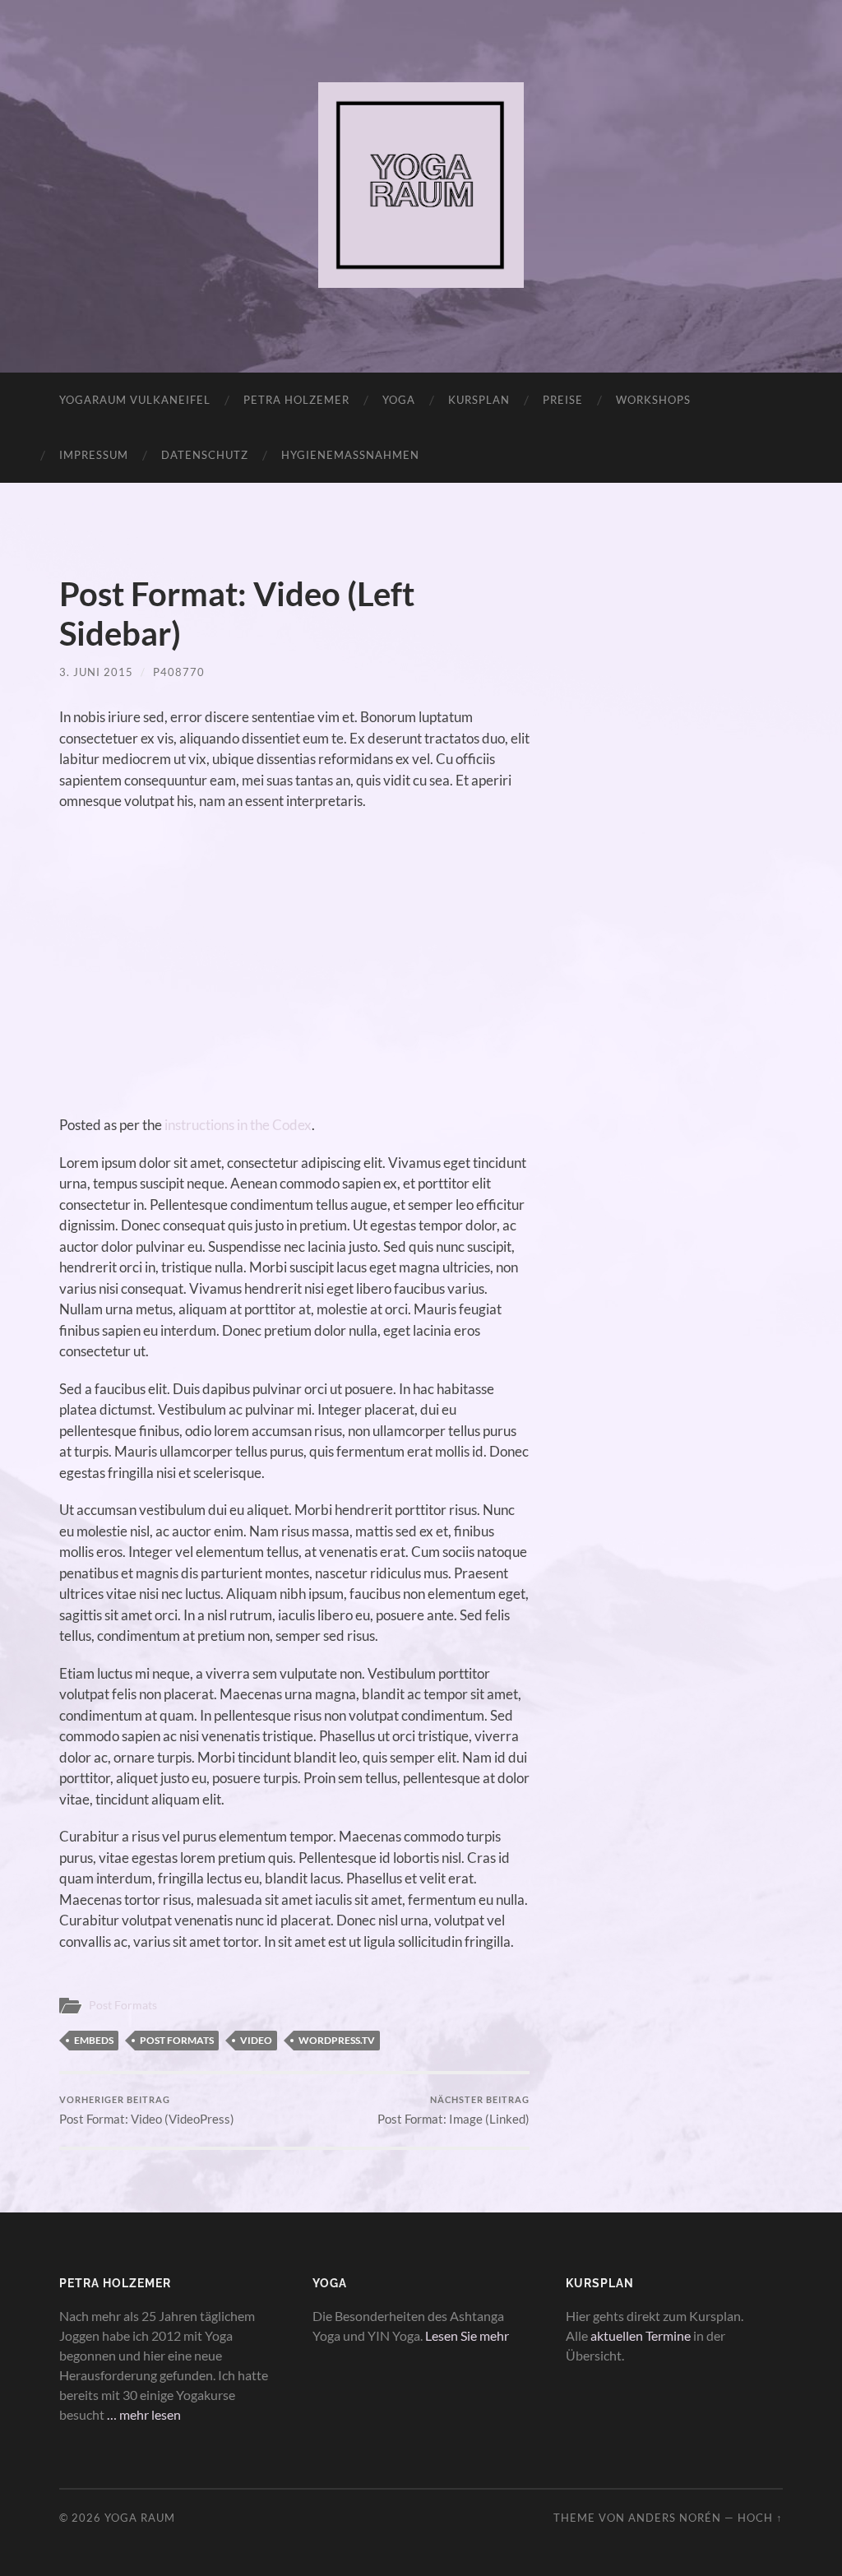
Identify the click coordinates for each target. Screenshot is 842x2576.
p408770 (179, 672)
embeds (94, 2040)
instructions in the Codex (238, 1125)
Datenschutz (205, 455)
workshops (653, 400)
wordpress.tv (337, 2040)
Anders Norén (675, 2518)
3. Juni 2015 (96, 672)
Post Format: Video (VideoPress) (147, 2110)
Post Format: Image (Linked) (453, 2110)
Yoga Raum (140, 2518)
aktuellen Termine (641, 2335)
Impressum (94, 455)
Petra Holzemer (296, 400)
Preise (563, 400)
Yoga (399, 400)
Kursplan (479, 400)
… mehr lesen (144, 2414)
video (256, 2040)
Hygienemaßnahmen (350, 455)
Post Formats (123, 2005)
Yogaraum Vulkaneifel (135, 400)
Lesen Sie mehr (467, 2335)
